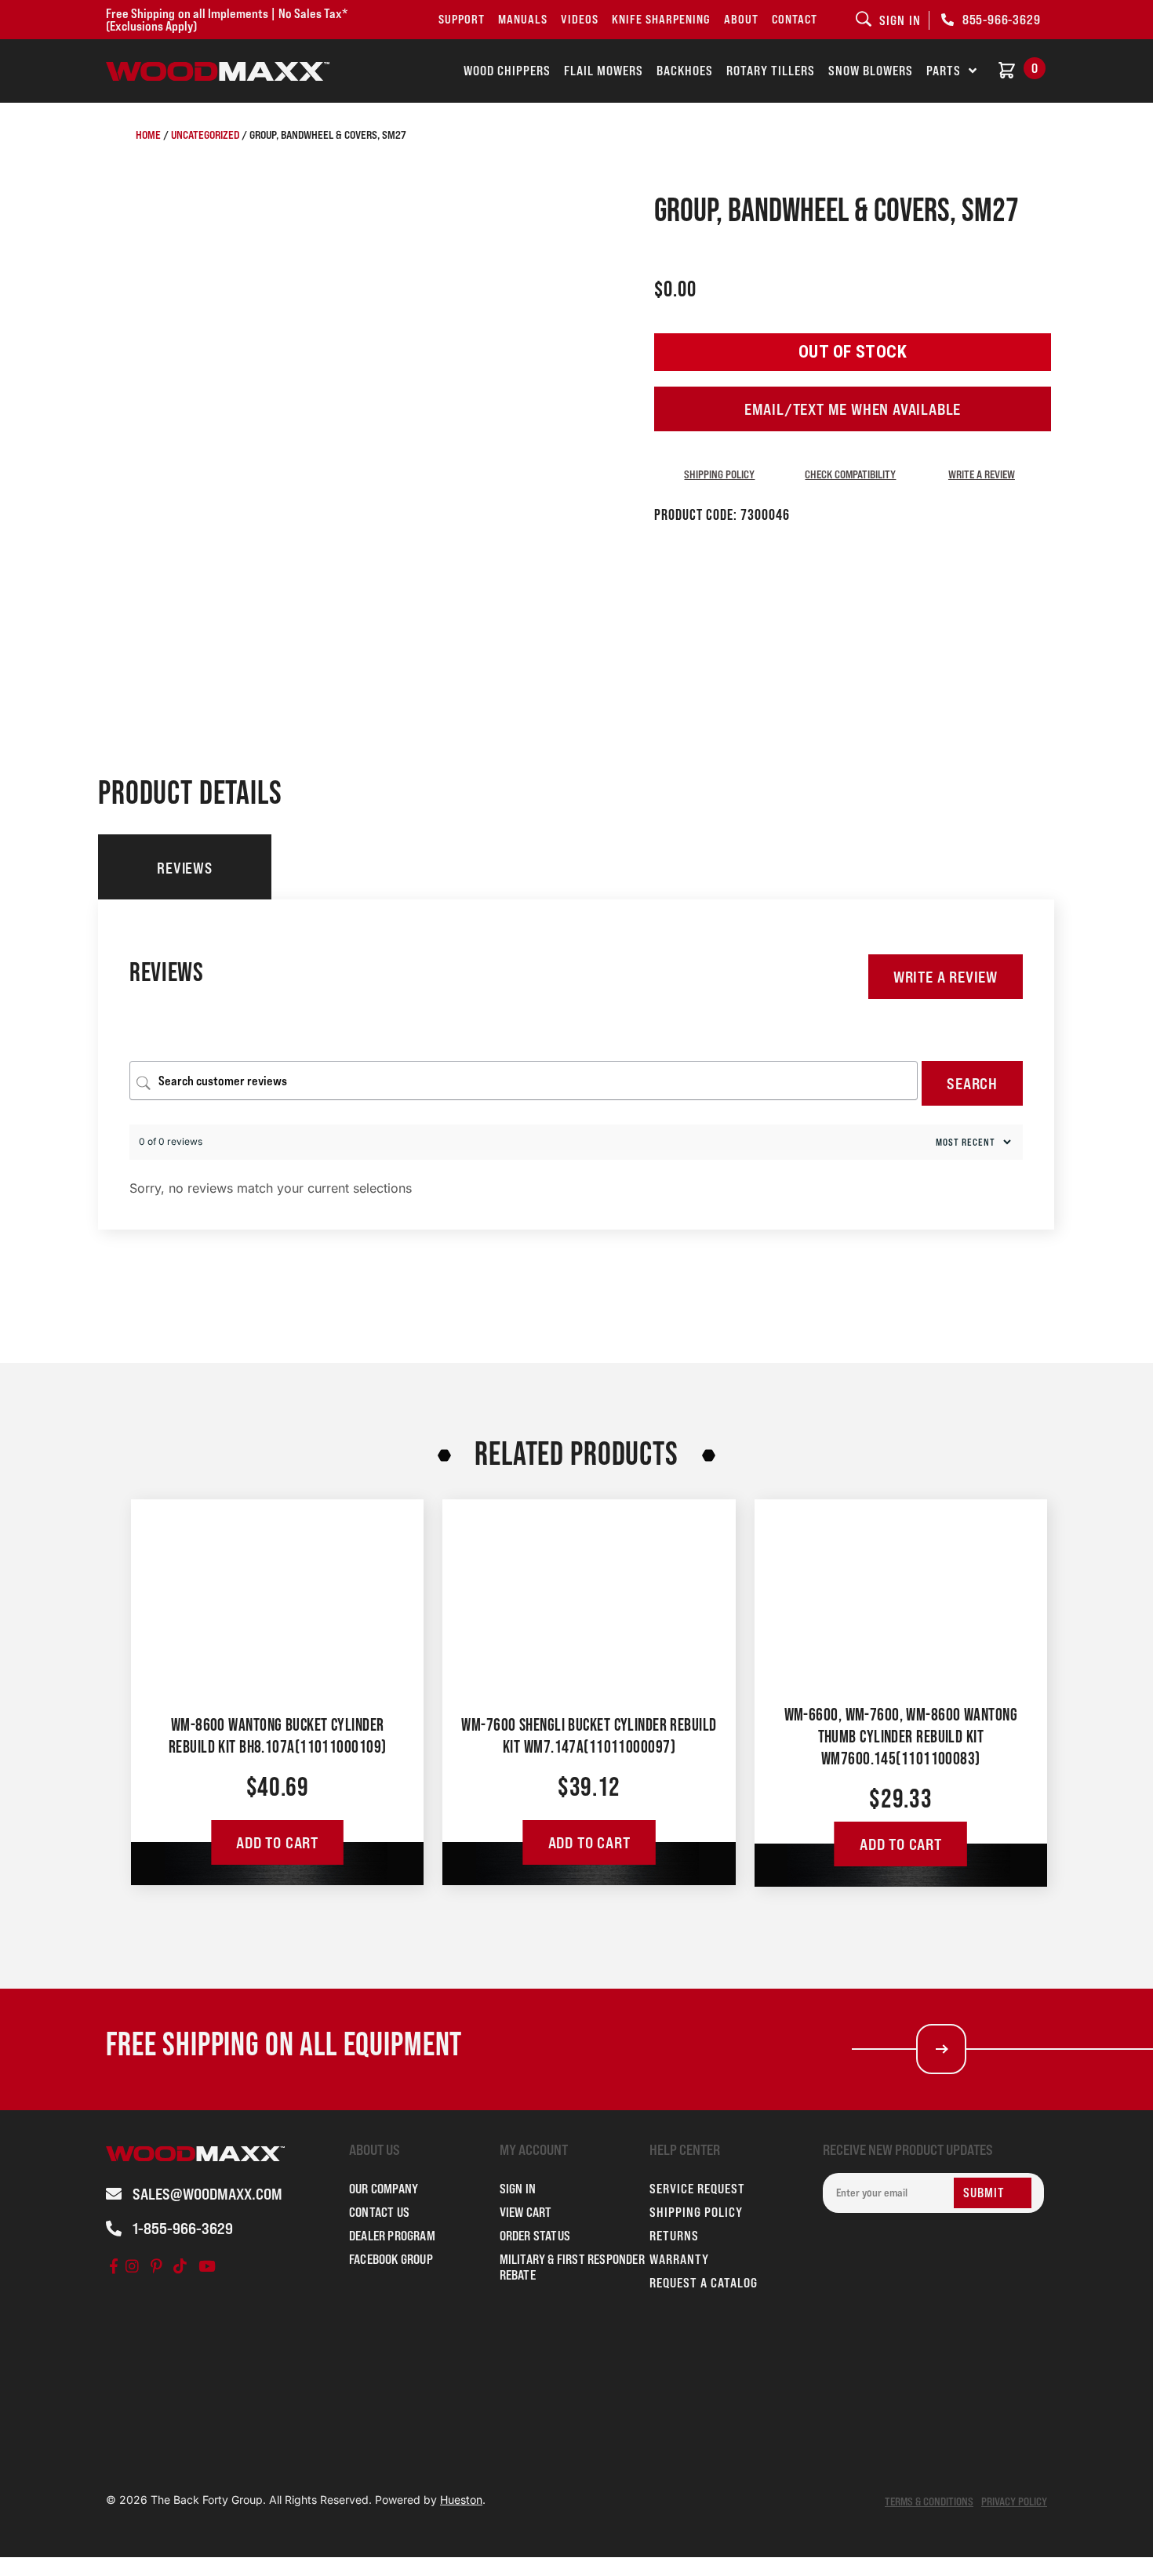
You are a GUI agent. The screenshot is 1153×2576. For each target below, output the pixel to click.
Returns (674, 2236)
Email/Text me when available (853, 409)
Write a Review (946, 977)
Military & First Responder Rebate (572, 2267)
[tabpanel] (576, 1065)
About (741, 19)
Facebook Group (391, 2259)
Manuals (523, 19)
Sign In (518, 2189)
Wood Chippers (507, 71)
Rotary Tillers (771, 71)
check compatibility (850, 474)
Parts (944, 71)
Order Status (535, 2236)
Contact (795, 19)
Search (972, 1084)
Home (148, 134)
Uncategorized (205, 134)
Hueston (461, 2500)
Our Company (384, 2189)
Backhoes (685, 71)
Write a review (982, 474)
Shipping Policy (719, 474)
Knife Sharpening (661, 19)
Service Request (697, 2189)
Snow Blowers (871, 71)
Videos (580, 19)
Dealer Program (392, 2236)
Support (462, 19)
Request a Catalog (704, 2283)
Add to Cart (277, 1843)
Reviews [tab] (184, 868)
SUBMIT (984, 2193)
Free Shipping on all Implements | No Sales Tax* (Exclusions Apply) (227, 20)
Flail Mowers (604, 71)
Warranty (679, 2259)
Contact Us (379, 2212)
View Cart (526, 2212)
